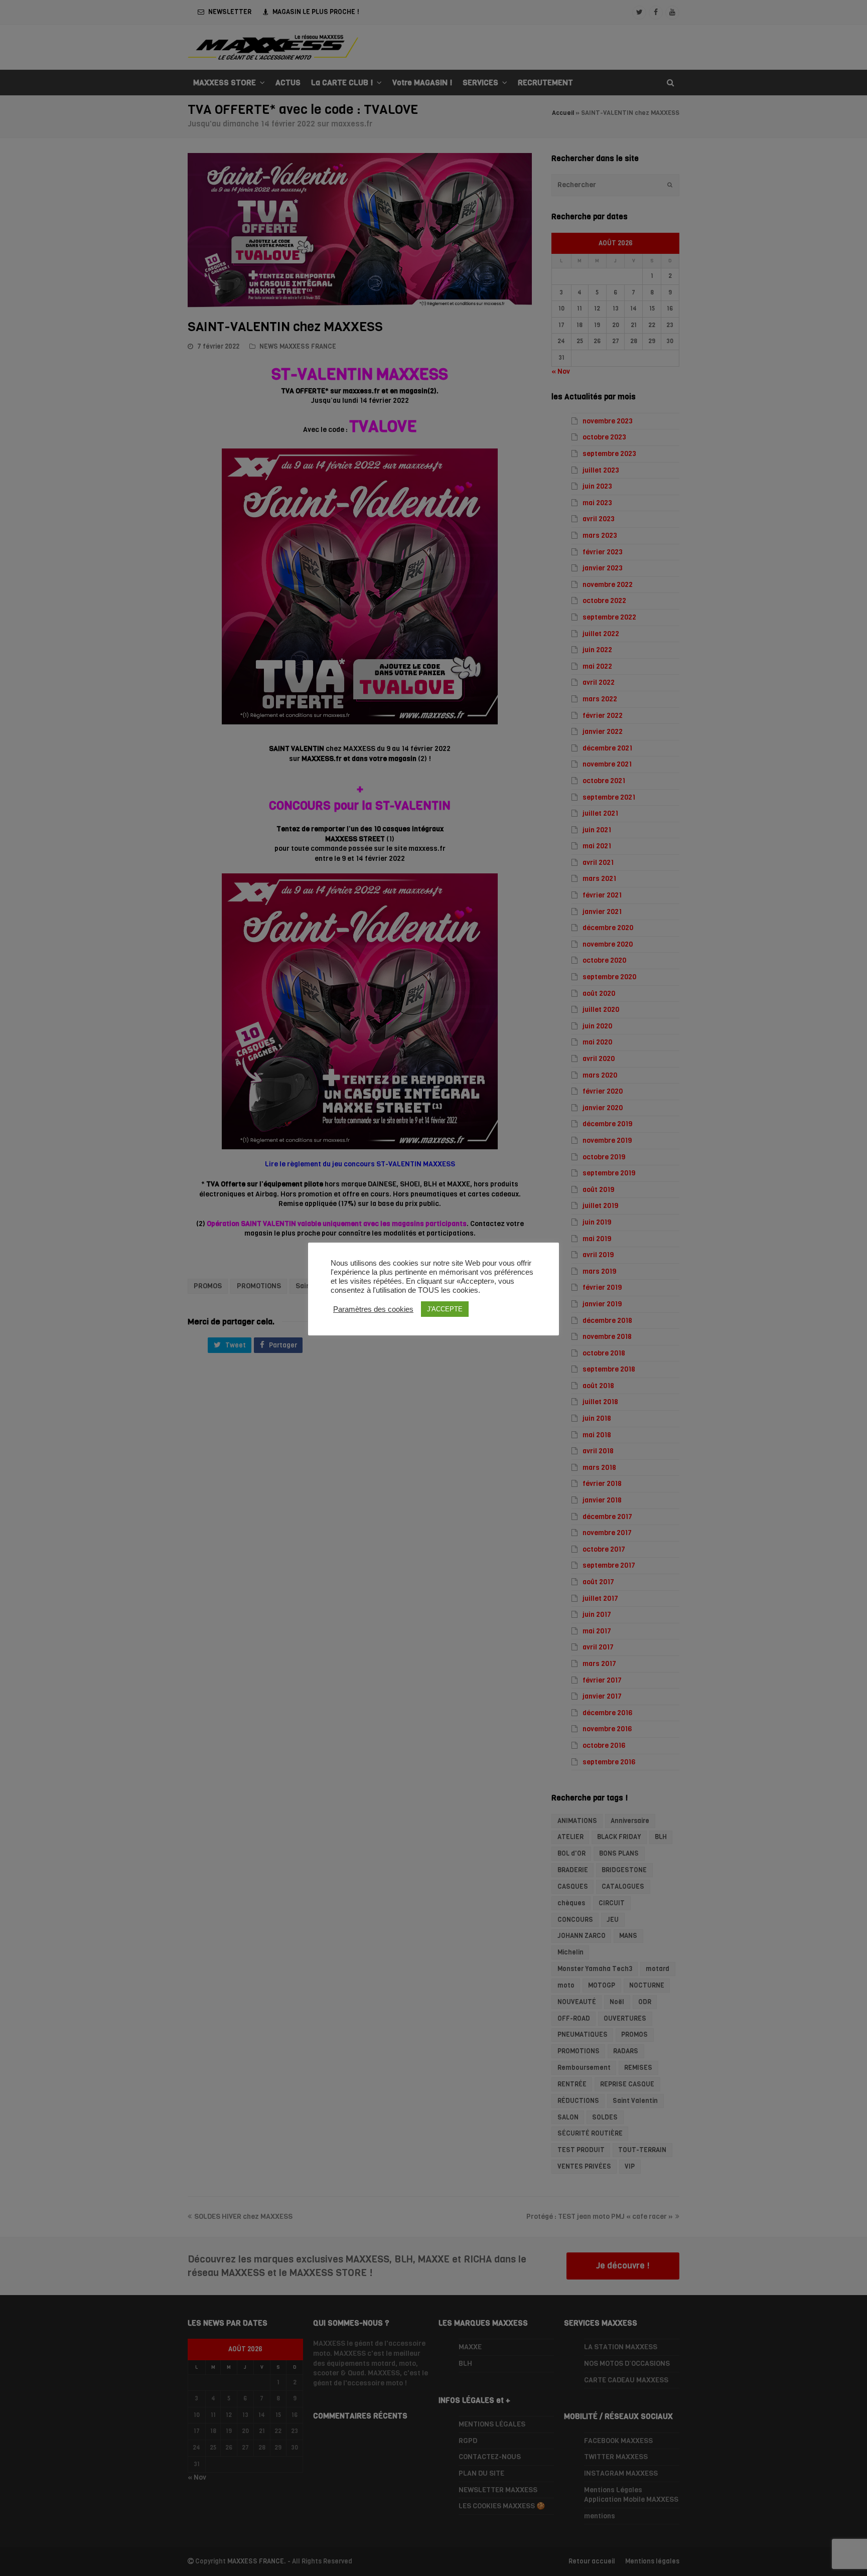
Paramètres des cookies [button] (373, 1309)
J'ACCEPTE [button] (445, 1309)
